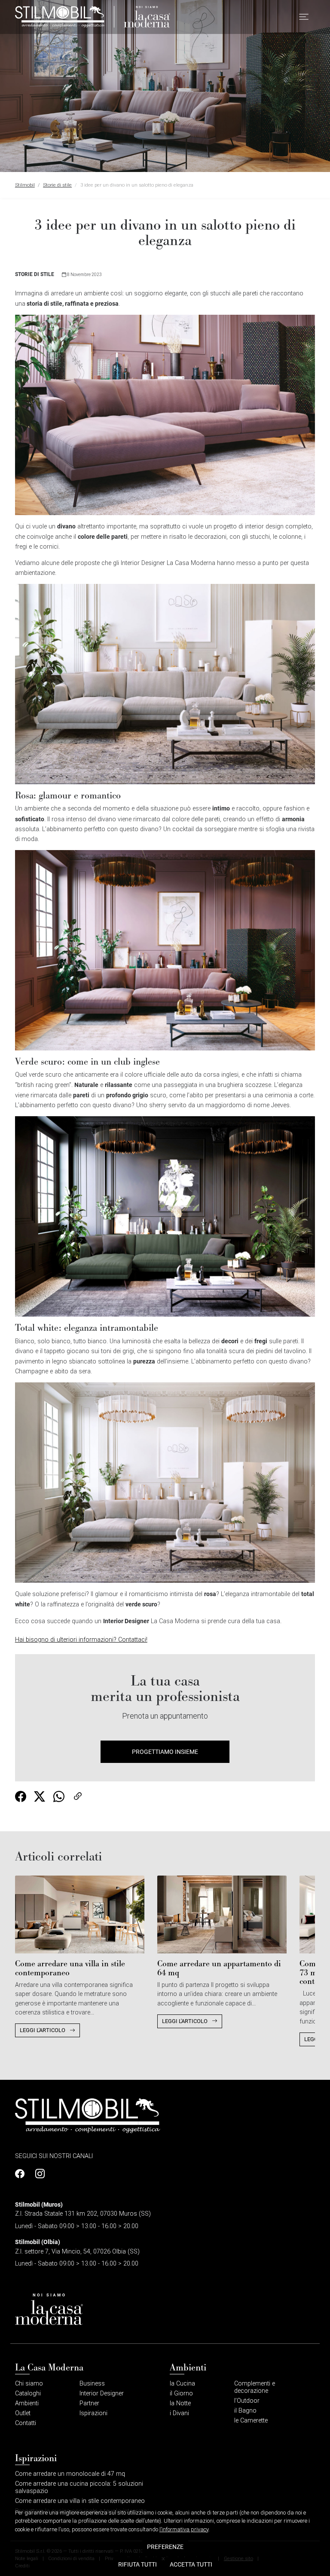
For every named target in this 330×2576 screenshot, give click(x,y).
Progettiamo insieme (165, 1752)
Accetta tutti (191, 2564)
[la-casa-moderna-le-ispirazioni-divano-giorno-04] (165, 1216)
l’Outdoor (247, 2401)
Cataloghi (28, 2393)
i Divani (179, 2413)
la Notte (180, 2403)
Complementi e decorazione (255, 2387)
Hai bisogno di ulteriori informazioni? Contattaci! (81, 1640)
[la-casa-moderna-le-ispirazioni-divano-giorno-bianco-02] (165, 684)
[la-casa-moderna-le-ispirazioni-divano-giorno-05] (165, 1482)
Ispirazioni (93, 2413)
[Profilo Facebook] (22, 2174)
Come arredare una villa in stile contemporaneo (70, 1968)
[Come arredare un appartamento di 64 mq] (222, 1914)
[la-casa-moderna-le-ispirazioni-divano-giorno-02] (165, 415)
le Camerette (251, 2421)
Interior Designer (102, 2393)
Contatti (26, 2423)
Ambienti (27, 2403)
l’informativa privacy (184, 2529)
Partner (89, 2403)
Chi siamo (29, 2384)
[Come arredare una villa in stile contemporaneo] (80, 1914)
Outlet (23, 2413)
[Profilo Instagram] (38, 2174)
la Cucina (182, 2384)
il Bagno (245, 2411)
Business (92, 2384)
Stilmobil (25, 185)
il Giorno (181, 2393)
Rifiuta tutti (137, 2564)
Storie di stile (57, 185)
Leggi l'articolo (43, 2030)
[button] (304, 17)
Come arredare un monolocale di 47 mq (70, 2474)
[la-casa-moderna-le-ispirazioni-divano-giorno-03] (165, 950)
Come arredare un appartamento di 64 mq (219, 1968)
